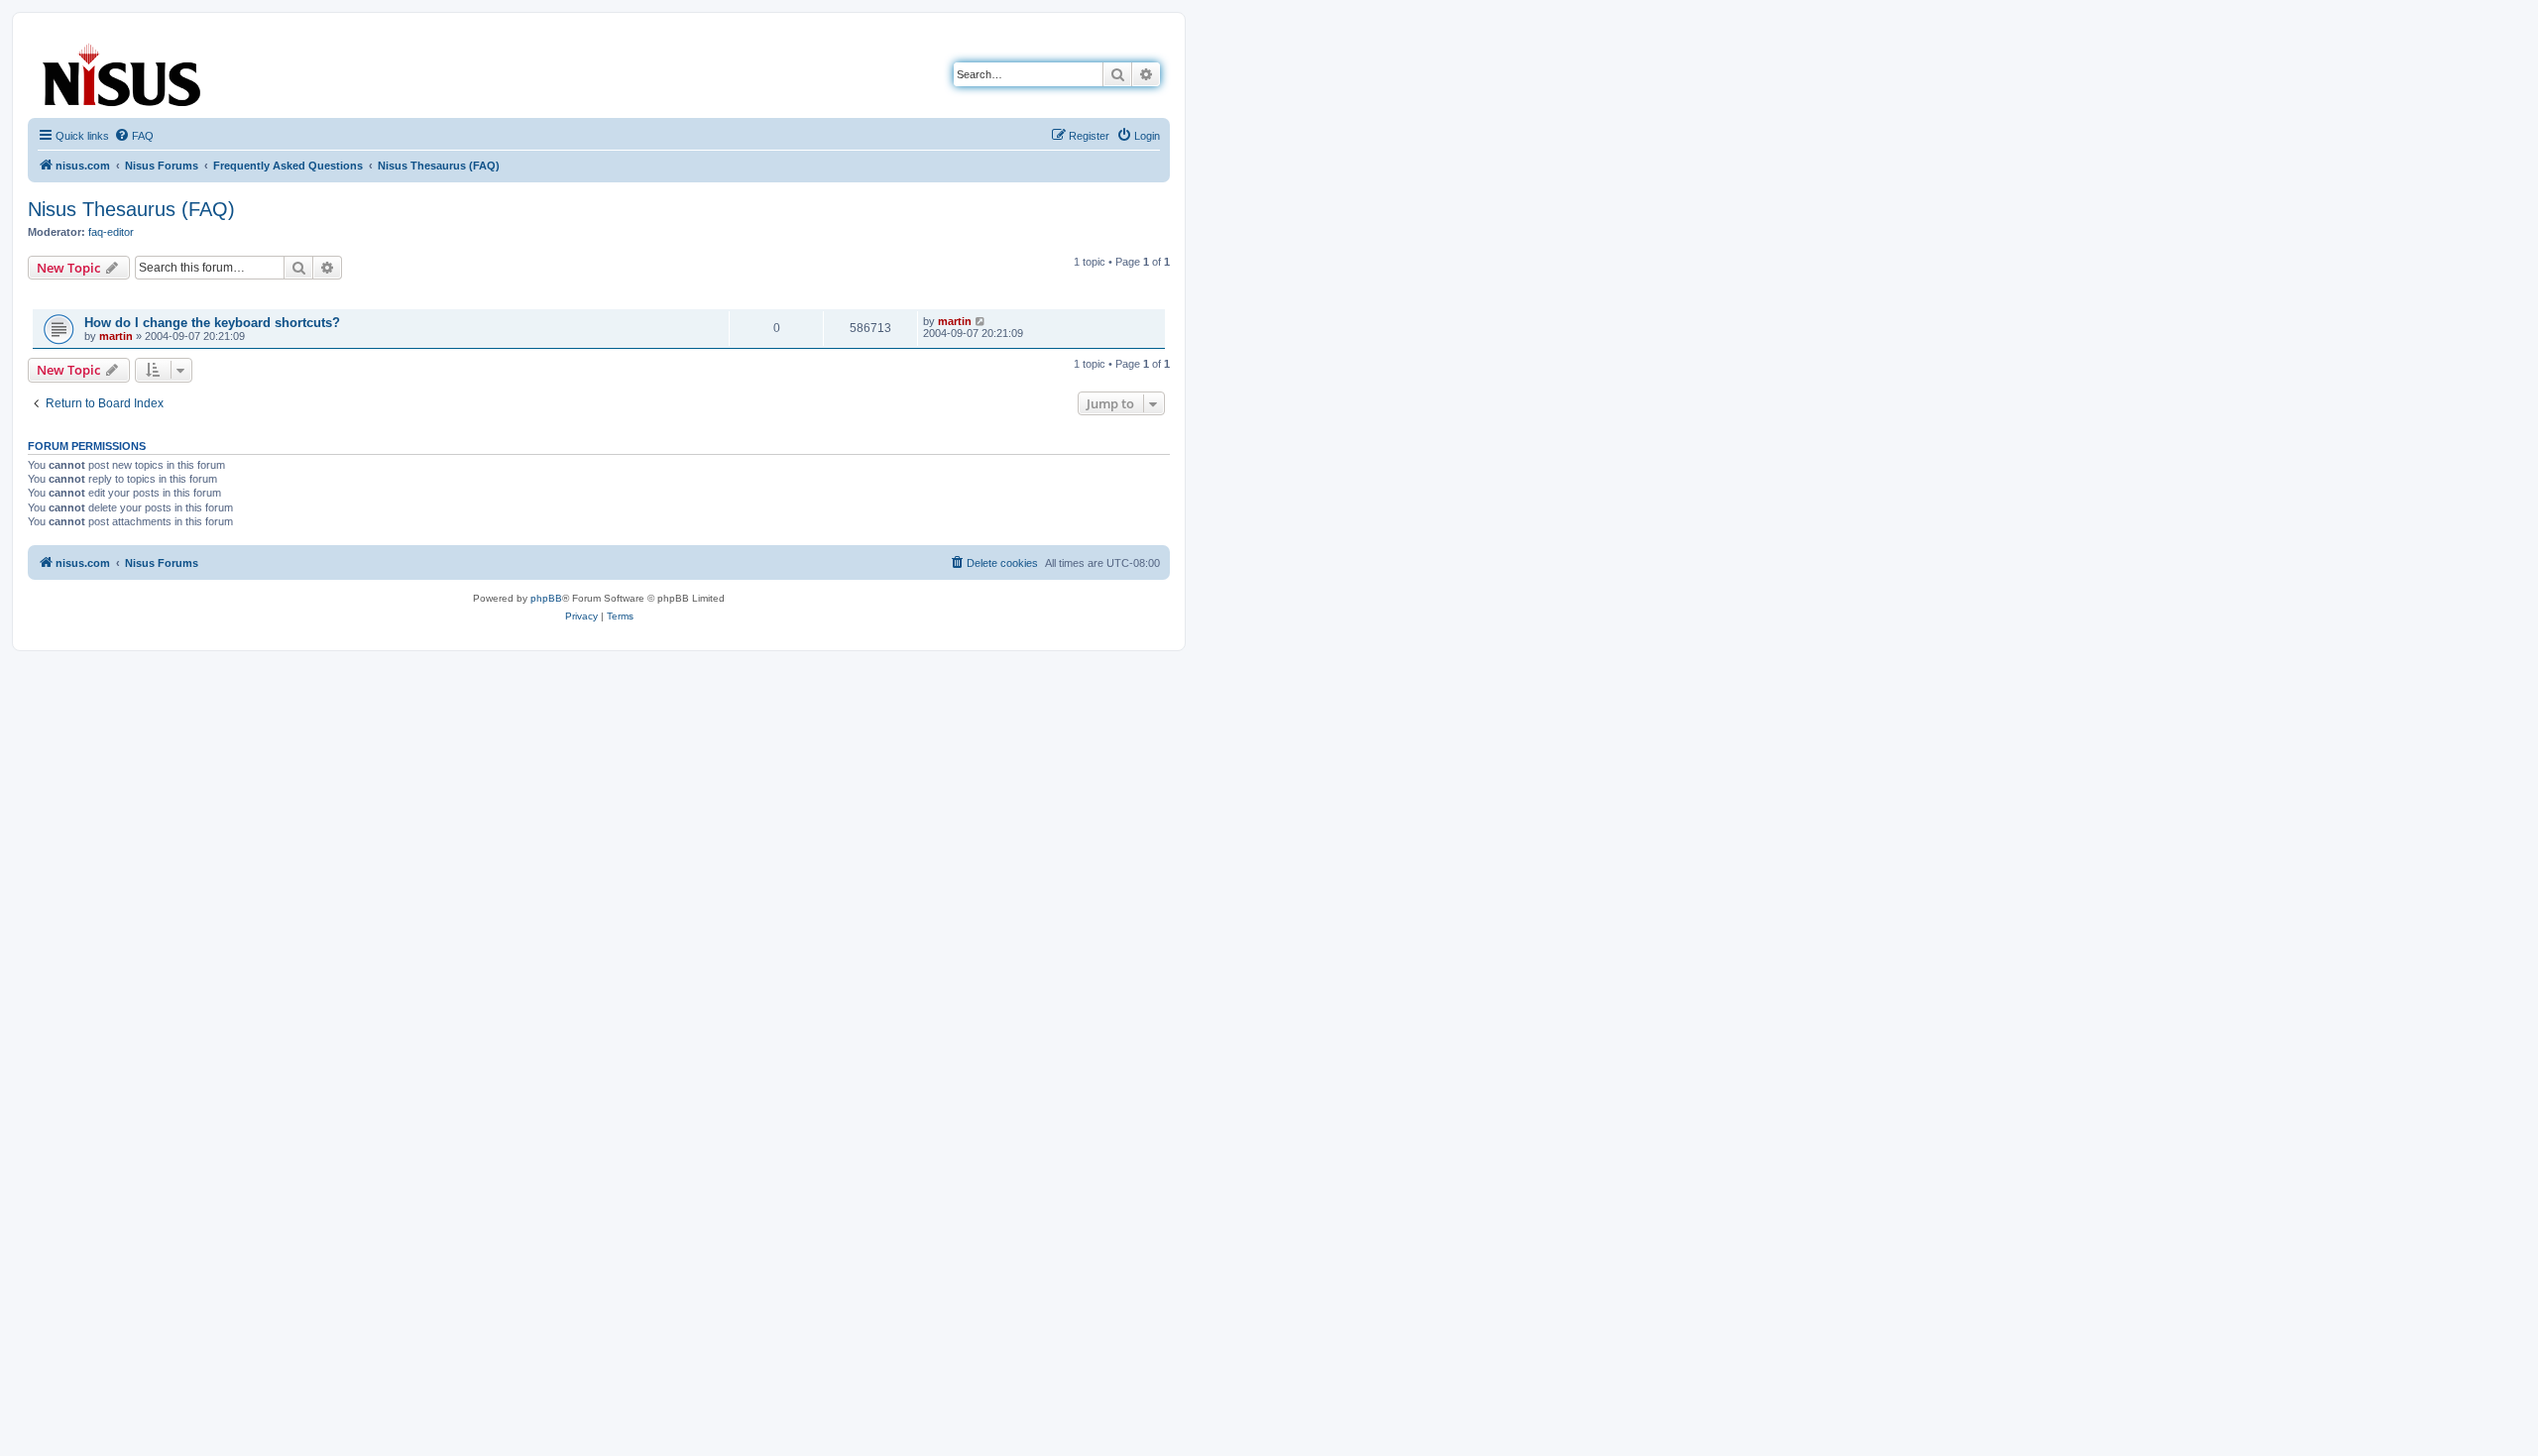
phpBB (546, 598)
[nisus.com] (123, 71)
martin (116, 336)
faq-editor (111, 232)
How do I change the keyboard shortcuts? (212, 323)
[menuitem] (134, 136)
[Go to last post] (981, 321)
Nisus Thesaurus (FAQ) (131, 209)
